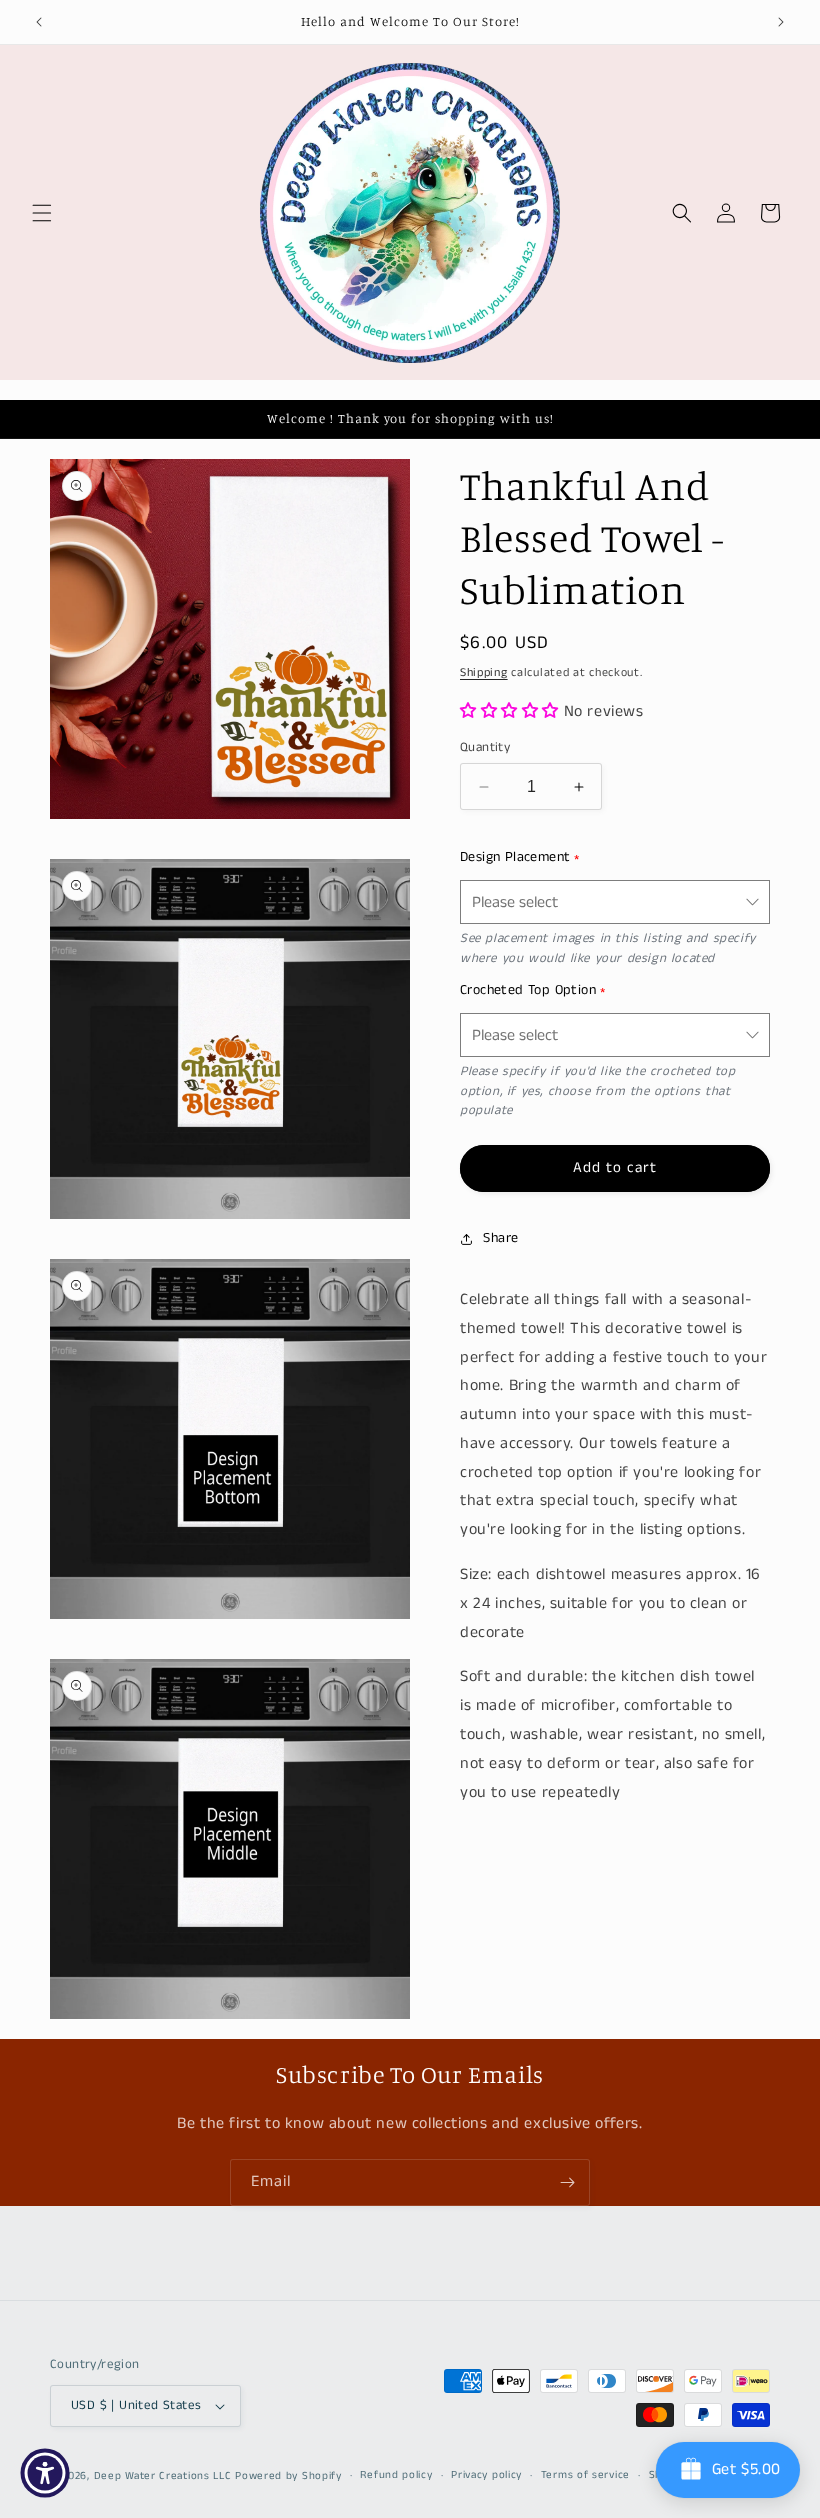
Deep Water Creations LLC (163, 2476)
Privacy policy (486, 2475)
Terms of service (585, 2475)
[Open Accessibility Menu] (45, 2473)
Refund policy (396, 2475)
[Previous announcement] (39, 22)
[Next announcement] (781, 22)
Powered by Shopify (288, 2476)
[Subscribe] (567, 2182)
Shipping (484, 672)
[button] (42, 213)
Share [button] (501, 1238)
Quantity (485, 747)
